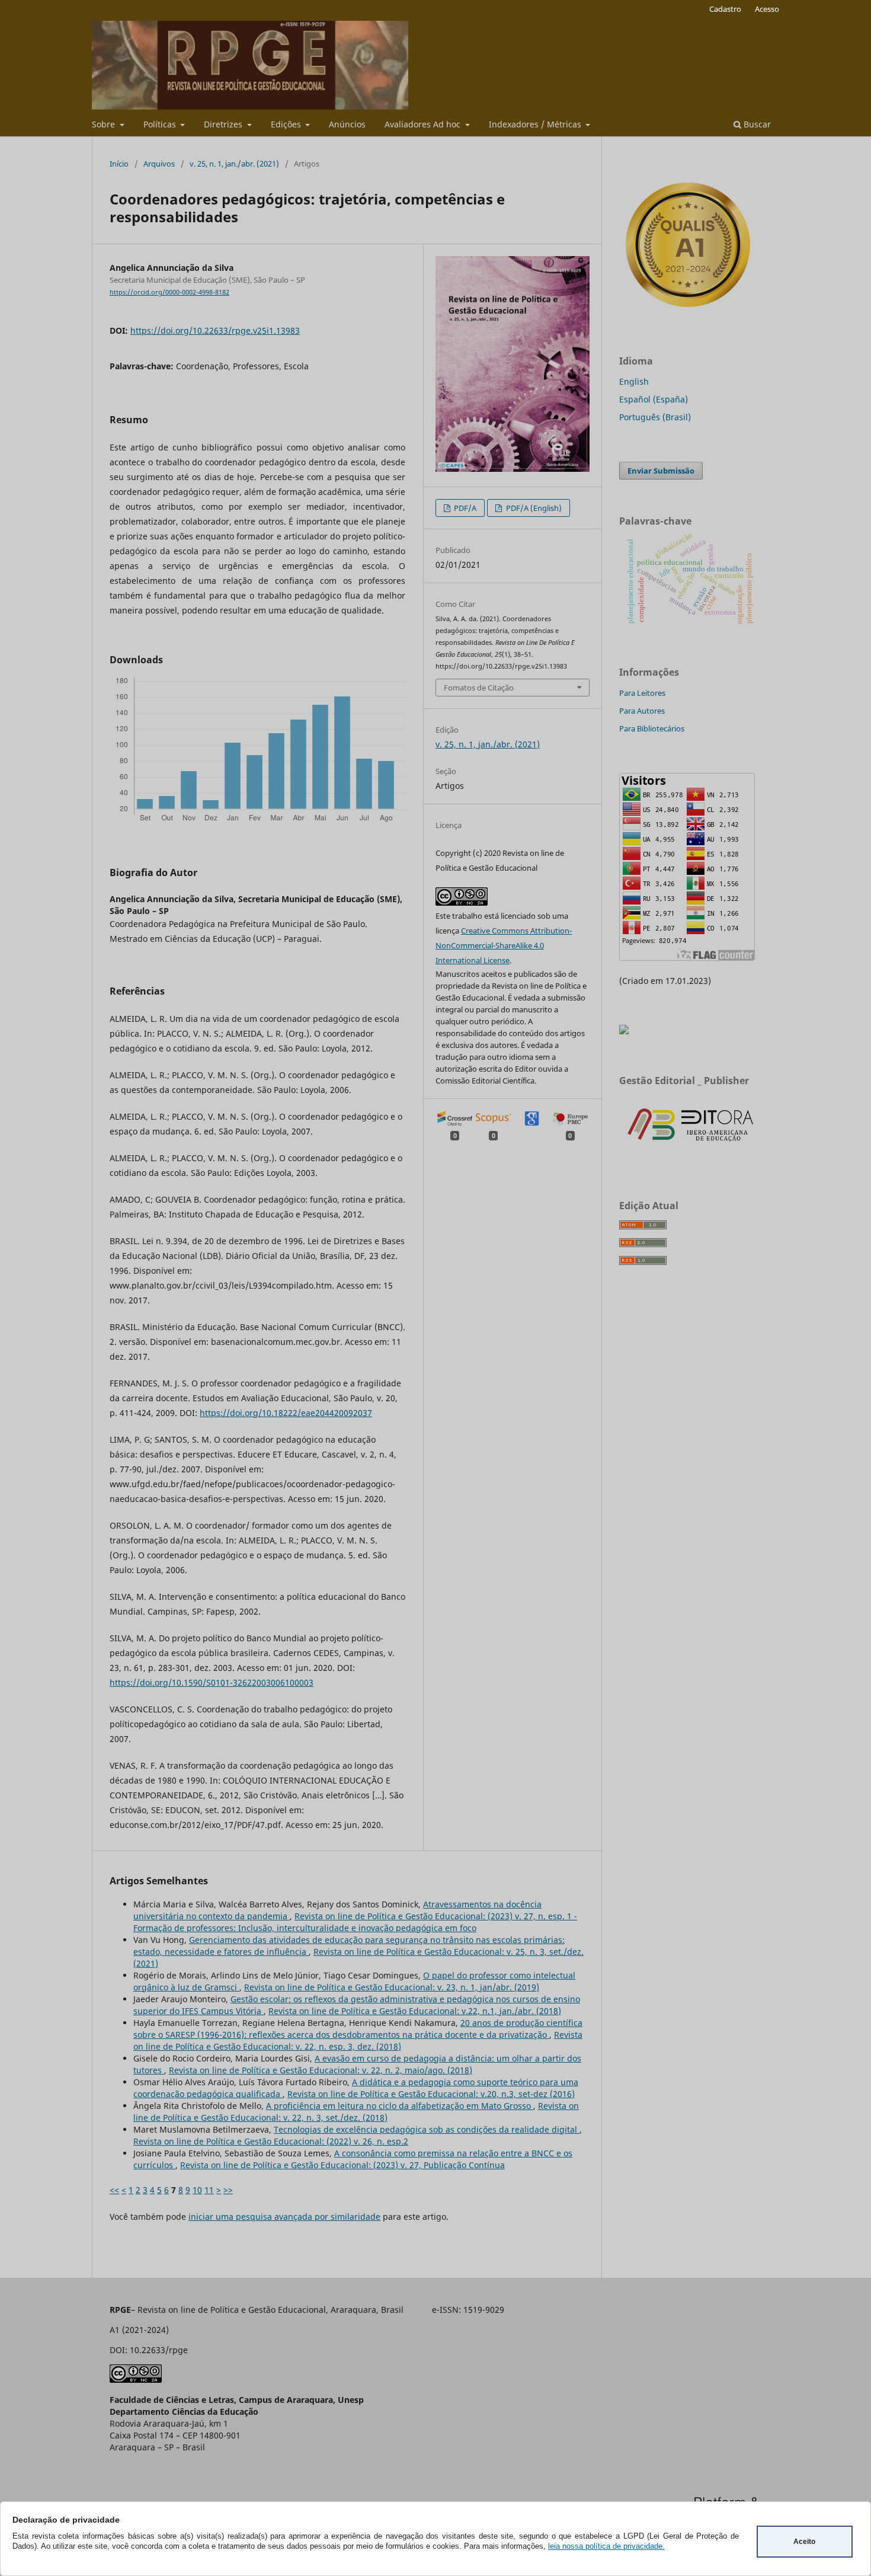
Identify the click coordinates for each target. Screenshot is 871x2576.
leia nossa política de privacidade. (606, 2546)
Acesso (767, 9)
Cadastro (725, 9)
